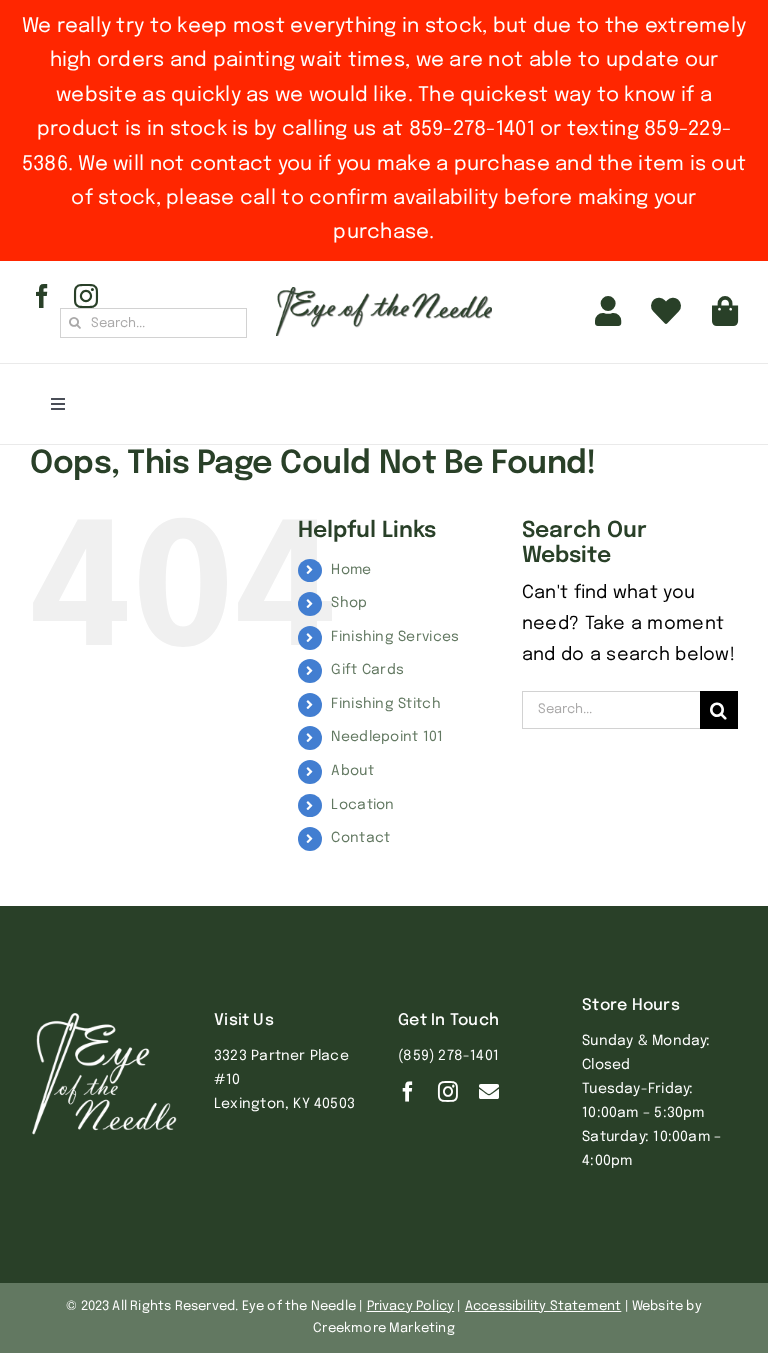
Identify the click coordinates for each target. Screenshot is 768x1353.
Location (362, 805)
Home (351, 570)
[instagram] (86, 296)
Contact (360, 838)
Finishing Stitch (385, 704)
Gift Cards (367, 670)
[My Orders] (666, 312)
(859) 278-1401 (448, 1056)
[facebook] (42, 296)
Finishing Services (395, 637)
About (352, 771)
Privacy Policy (411, 1306)
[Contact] (489, 1092)
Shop (349, 603)
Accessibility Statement (543, 1306)
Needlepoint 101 (387, 737)
